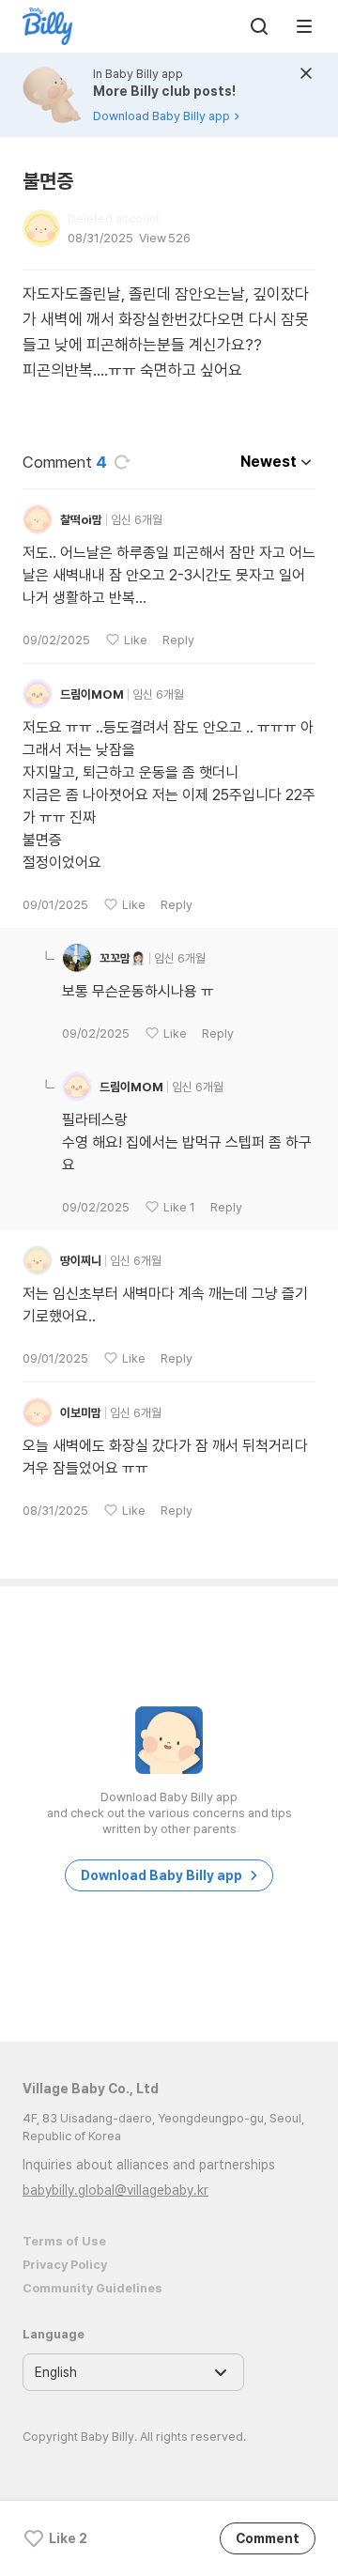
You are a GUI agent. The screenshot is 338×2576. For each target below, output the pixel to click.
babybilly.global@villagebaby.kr (115, 2190)
